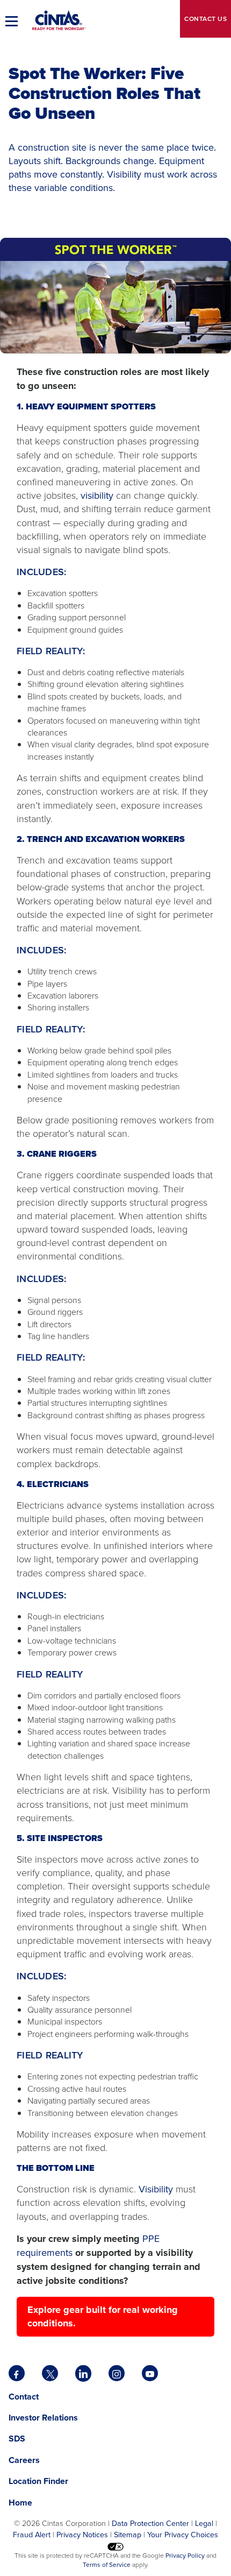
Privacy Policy (185, 2555)
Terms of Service (107, 2564)
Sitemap (128, 2534)
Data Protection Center (150, 2523)
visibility (97, 495)
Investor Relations (43, 2418)
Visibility (156, 2189)
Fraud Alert (32, 2534)
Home (20, 2503)
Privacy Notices (82, 2534)
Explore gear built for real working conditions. (103, 2316)
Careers (24, 2460)
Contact (205, 19)
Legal (204, 2523)
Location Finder (38, 2481)
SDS (18, 2439)
